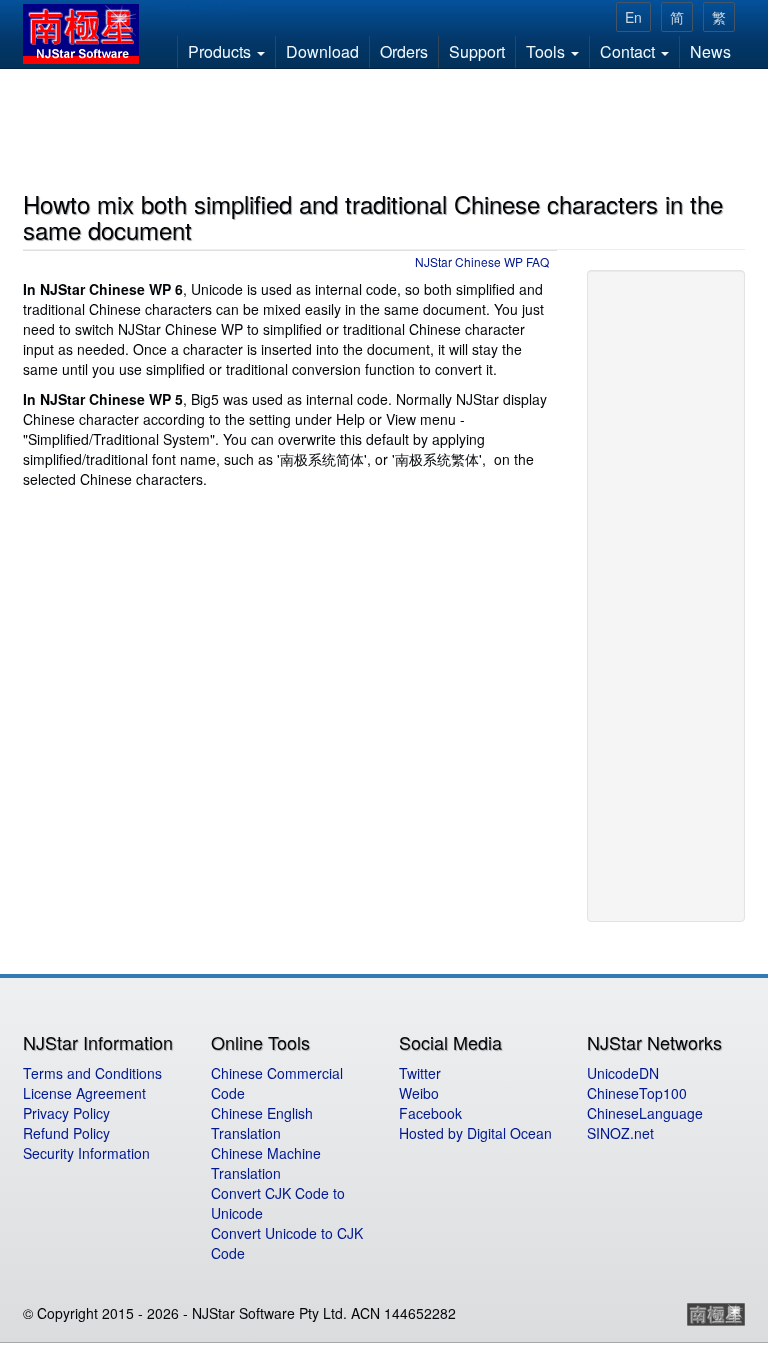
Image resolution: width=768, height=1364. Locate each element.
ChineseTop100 (637, 1093)
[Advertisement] (384, 126)
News (710, 51)
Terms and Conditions (92, 1073)
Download (322, 51)
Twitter (420, 1073)
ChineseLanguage (645, 1113)
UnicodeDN (623, 1073)
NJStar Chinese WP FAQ (482, 261)
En (633, 17)
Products (221, 51)
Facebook (430, 1113)
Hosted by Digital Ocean (475, 1133)
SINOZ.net (620, 1133)
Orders (404, 51)
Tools (547, 51)
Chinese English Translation (262, 1123)
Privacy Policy (66, 1113)
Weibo (419, 1093)
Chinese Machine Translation (266, 1163)
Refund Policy (66, 1133)
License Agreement (84, 1093)
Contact (629, 51)
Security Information (86, 1153)
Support (477, 51)
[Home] (88, 34)
